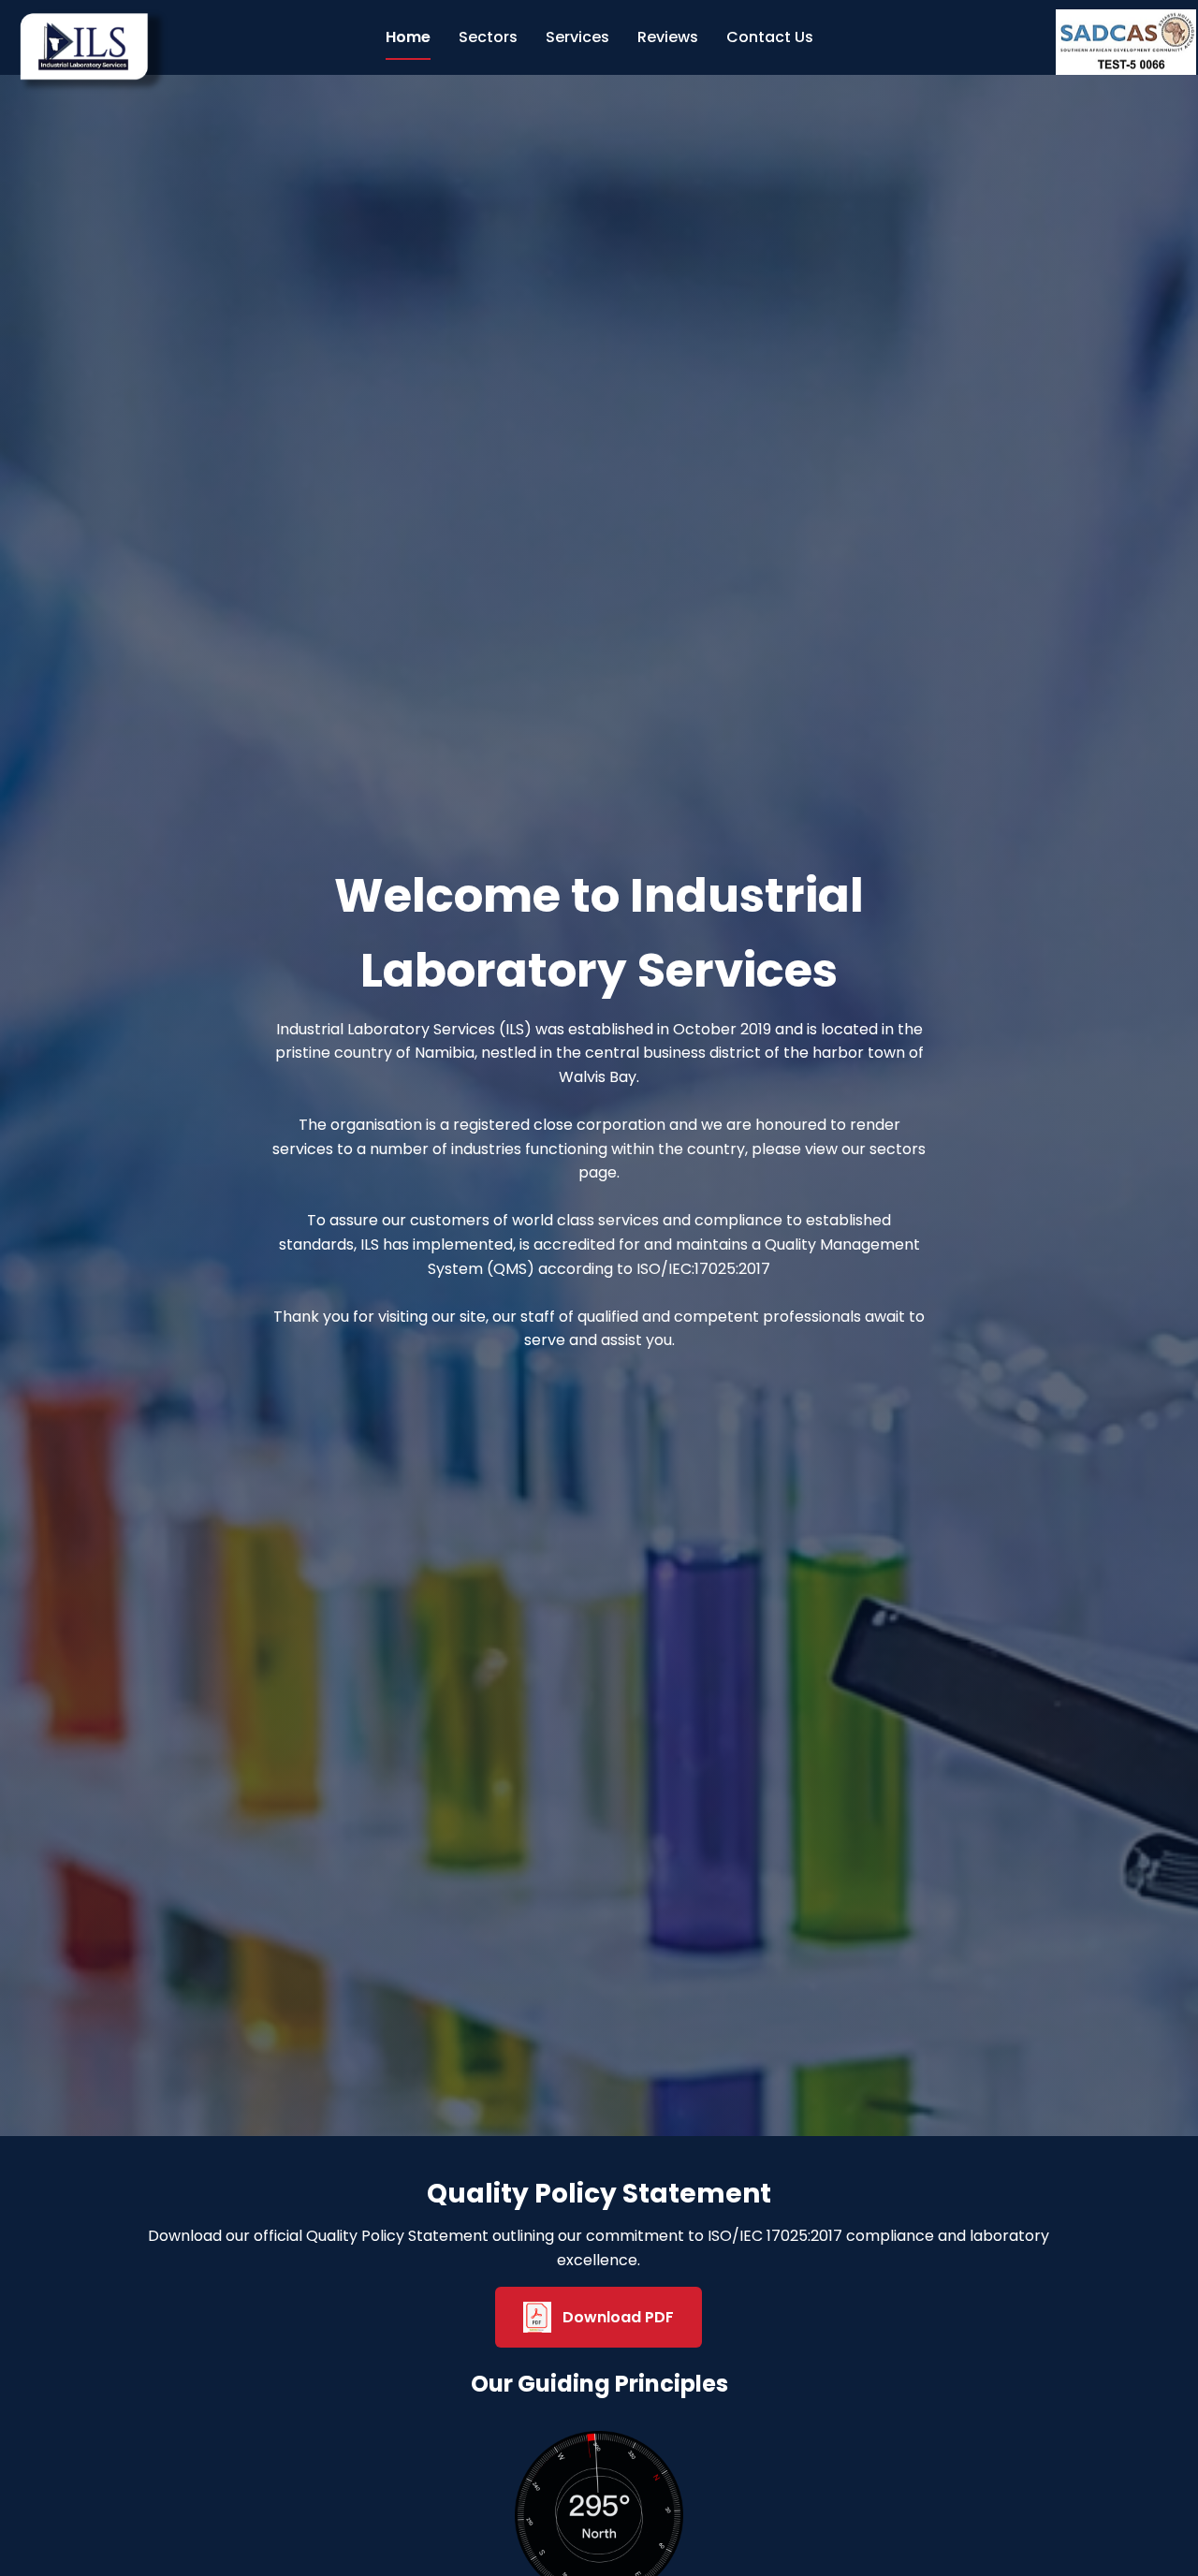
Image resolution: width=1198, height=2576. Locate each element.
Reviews (668, 37)
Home (408, 37)
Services (577, 37)
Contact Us (770, 37)
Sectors (488, 37)
